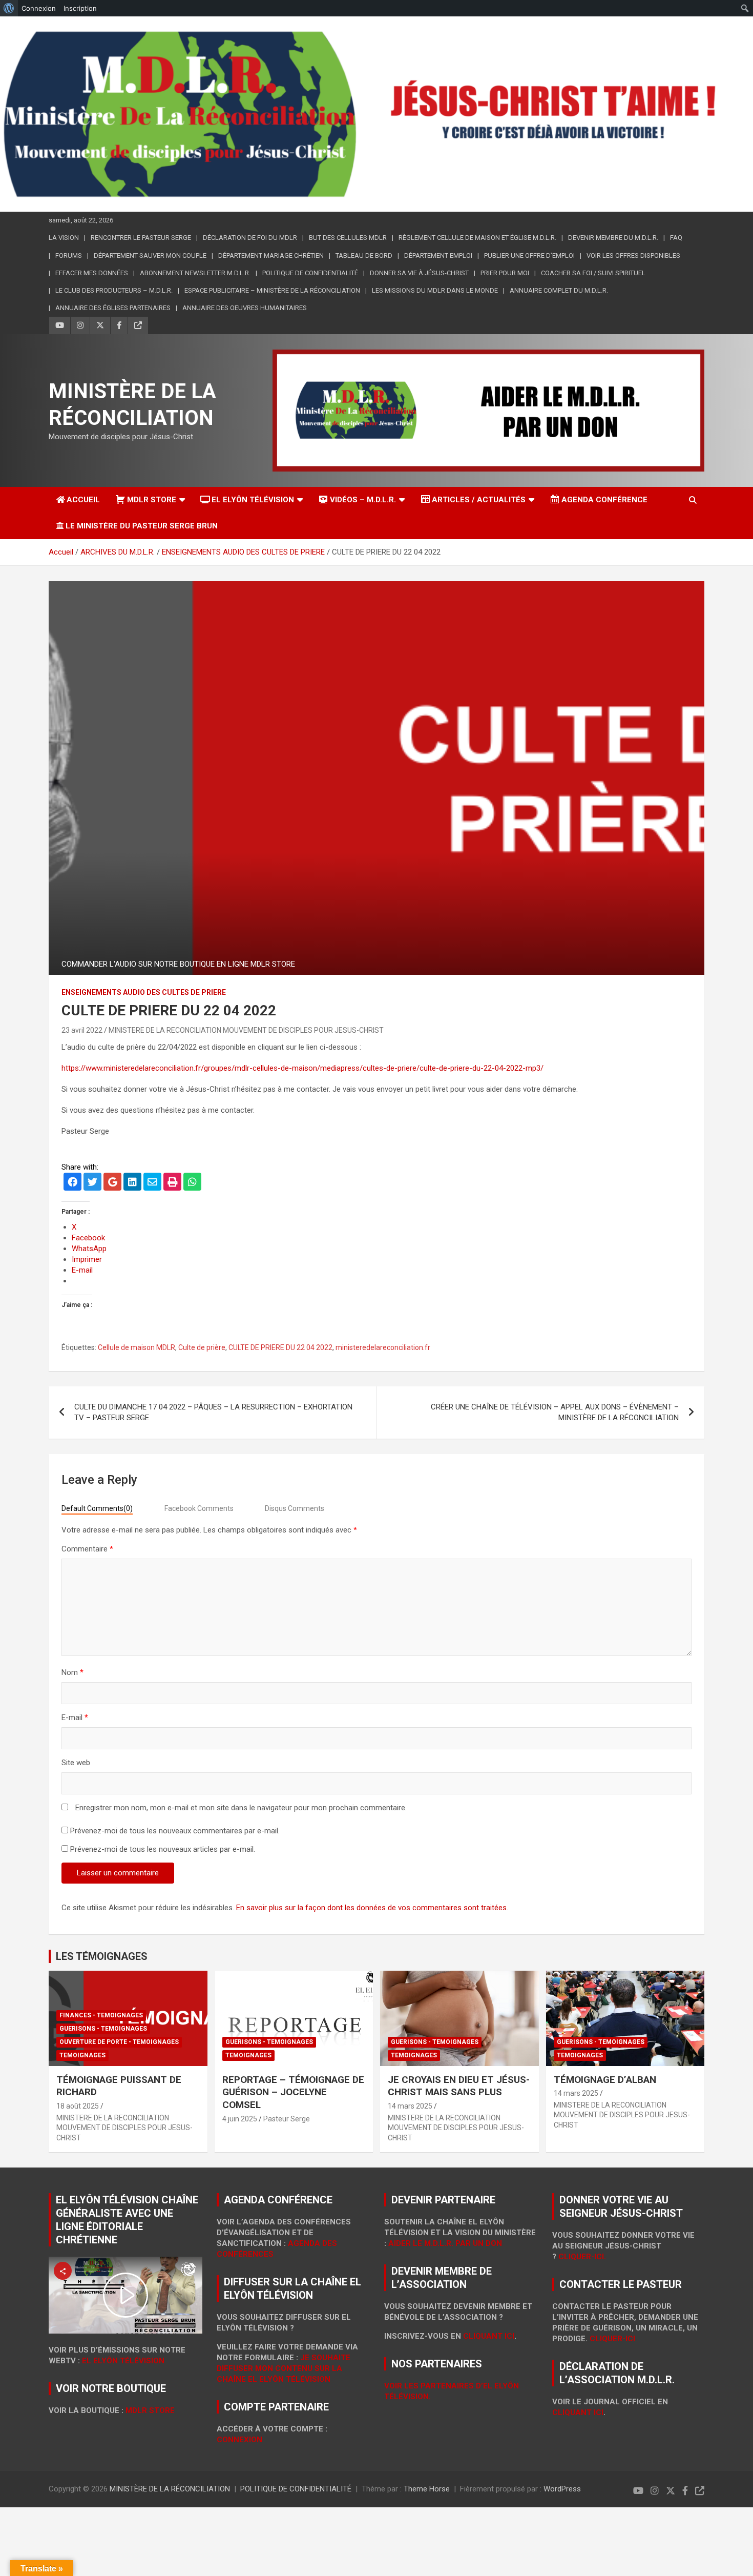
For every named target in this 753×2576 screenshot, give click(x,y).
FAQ (676, 238)
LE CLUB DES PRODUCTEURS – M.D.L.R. (114, 290)
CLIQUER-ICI (612, 2339)
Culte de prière (202, 1347)
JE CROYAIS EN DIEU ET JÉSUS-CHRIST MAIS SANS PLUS (459, 2086)
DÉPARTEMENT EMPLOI (438, 255)
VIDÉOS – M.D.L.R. (363, 500)
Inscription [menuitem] (80, 8)
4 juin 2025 (240, 2119)
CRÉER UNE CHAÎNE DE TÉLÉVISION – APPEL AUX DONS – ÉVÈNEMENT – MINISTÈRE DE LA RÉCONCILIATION (555, 1412)
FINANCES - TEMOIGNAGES (101, 2015)
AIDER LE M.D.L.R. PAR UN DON (445, 2243)
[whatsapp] (192, 1183)
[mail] (152, 1183)
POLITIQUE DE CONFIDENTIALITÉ (296, 2489)
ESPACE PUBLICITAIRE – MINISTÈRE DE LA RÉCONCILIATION (272, 290)
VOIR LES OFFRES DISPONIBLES (633, 255)
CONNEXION (239, 2440)
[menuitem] (9, 8)
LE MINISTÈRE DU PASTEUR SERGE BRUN (142, 526)
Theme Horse (427, 2489)
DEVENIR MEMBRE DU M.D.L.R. (613, 238)
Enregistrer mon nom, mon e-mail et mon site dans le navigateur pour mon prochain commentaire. (241, 1808)
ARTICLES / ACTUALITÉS (479, 500)
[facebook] (72, 1183)
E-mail (75, 1718)
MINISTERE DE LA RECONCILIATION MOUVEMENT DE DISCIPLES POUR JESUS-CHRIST (246, 1030)
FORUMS (69, 255)
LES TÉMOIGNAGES (102, 1956)
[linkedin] (132, 1183)
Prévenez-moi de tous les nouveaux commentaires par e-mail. (175, 1831)
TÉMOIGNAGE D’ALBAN (605, 2080)
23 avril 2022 (82, 1030)
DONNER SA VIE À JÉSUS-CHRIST (419, 273)
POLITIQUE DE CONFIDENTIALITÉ (310, 273)
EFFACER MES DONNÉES (92, 273)
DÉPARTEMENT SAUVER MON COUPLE (150, 255)
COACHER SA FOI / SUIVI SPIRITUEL (593, 273)
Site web (76, 1763)
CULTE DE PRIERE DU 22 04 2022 (280, 1347)
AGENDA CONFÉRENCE (604, 500)
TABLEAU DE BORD (364, 255)
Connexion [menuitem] (39, 8)
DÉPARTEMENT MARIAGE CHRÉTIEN (271, 255)
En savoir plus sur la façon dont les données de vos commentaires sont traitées (371, 1908)
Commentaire (87, 1549)
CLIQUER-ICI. (582, 2257)
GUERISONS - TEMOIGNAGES (103, 2029)
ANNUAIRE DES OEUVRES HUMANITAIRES (245, 308)
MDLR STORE (152, 500)
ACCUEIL (83, 500)
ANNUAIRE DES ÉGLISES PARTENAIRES (113, 308)
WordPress (562, 2489)
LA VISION (64, 238)
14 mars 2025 (410, 2106)
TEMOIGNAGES (82, 2055)
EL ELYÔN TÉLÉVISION (253, 500)
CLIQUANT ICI (489, 2336)
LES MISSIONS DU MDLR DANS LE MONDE (435, 290)
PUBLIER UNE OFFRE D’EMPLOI (529, 255)
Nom (72, 1672)
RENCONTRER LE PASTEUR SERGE (141, 238)
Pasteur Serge (287, 2119)
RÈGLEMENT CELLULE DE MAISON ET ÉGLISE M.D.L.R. (477, 238)
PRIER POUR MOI (505, 273)
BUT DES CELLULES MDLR (348, 238)
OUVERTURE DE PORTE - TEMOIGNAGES (119, 2042)
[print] (172, 1183)
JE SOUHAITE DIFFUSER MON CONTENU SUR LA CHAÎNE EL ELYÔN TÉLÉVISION (284, 2368)
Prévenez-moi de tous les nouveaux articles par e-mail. (163, 1849)
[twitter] (92, 1183)
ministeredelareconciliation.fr (383, 1347)
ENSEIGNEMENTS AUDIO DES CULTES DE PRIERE (144, 992)
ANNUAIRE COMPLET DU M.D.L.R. (559, 290)
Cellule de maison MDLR (137, 1347)
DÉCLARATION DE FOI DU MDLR (250, 238)
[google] (112, 1183)
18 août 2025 (78, 2106)
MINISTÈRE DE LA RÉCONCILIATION (170, 2489)
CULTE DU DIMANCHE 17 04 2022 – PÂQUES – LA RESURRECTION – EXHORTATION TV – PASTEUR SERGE (213, 1412)
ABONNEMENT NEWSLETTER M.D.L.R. (195, 273)
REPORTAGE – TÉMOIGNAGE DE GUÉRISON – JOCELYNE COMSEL (293, 2092)
